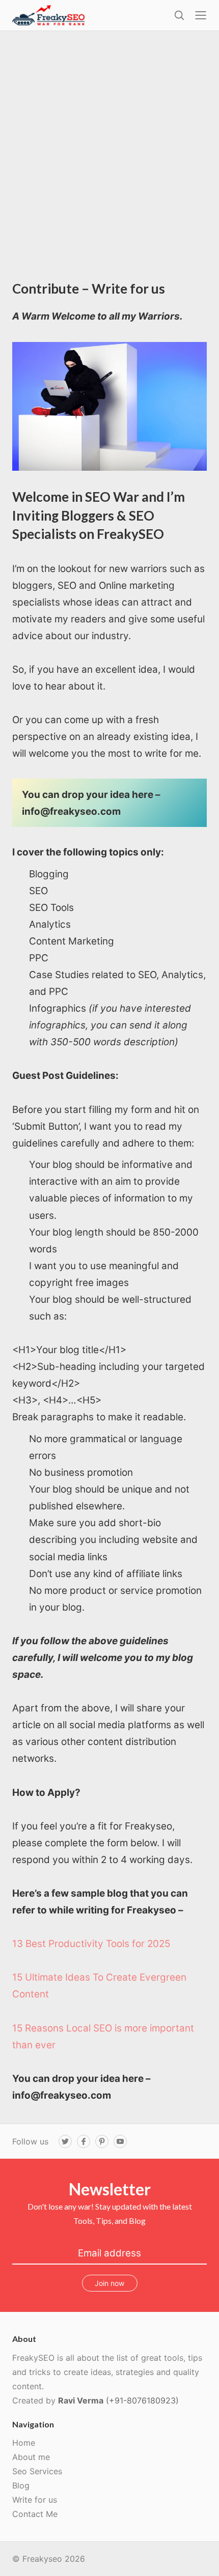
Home (24, 2443)
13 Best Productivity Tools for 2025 (91, 1944)
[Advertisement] (109, 165)
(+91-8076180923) (142, 2400)
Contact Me (35, 2514)
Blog (21, 2485)
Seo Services (37, 2471)
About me (31, 2457)
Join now (109, 2283)
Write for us (35, 2500)
